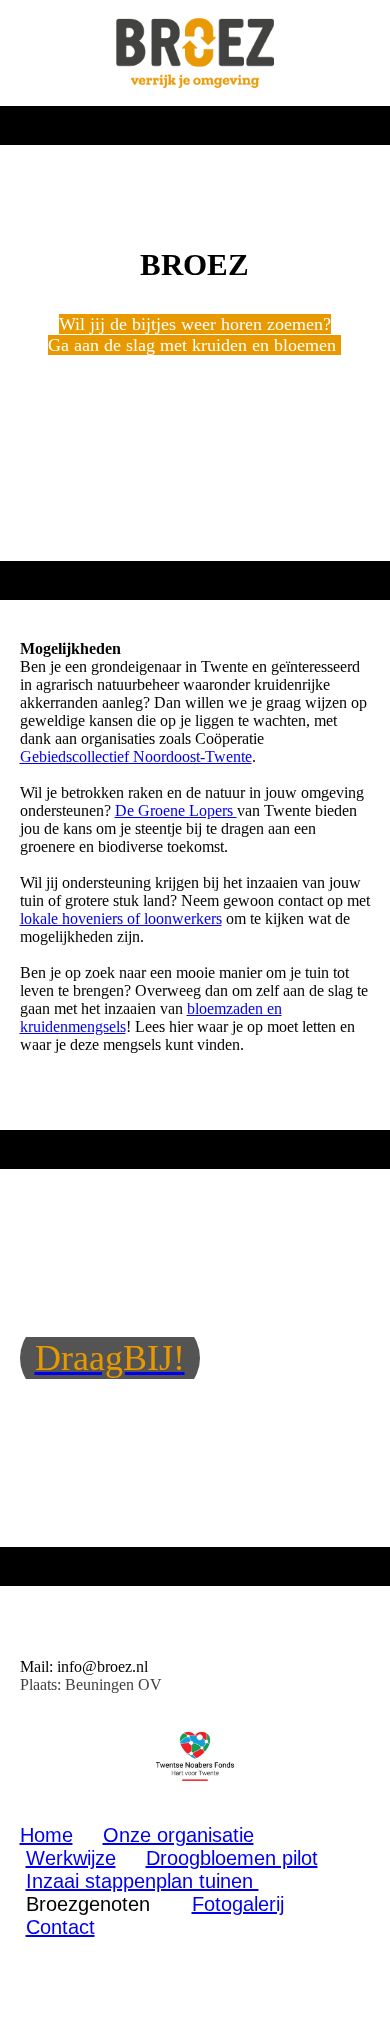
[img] (195, 53)
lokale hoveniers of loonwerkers (121, 918)
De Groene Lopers (176, 810)
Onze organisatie (178, 1835)
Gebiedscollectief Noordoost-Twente (136, 756)
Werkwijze (71, 1858)
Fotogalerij (238, 1904)
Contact (60, 1927)
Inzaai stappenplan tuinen (142, 1881)
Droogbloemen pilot (232, 1858)
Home (46, 1835)
